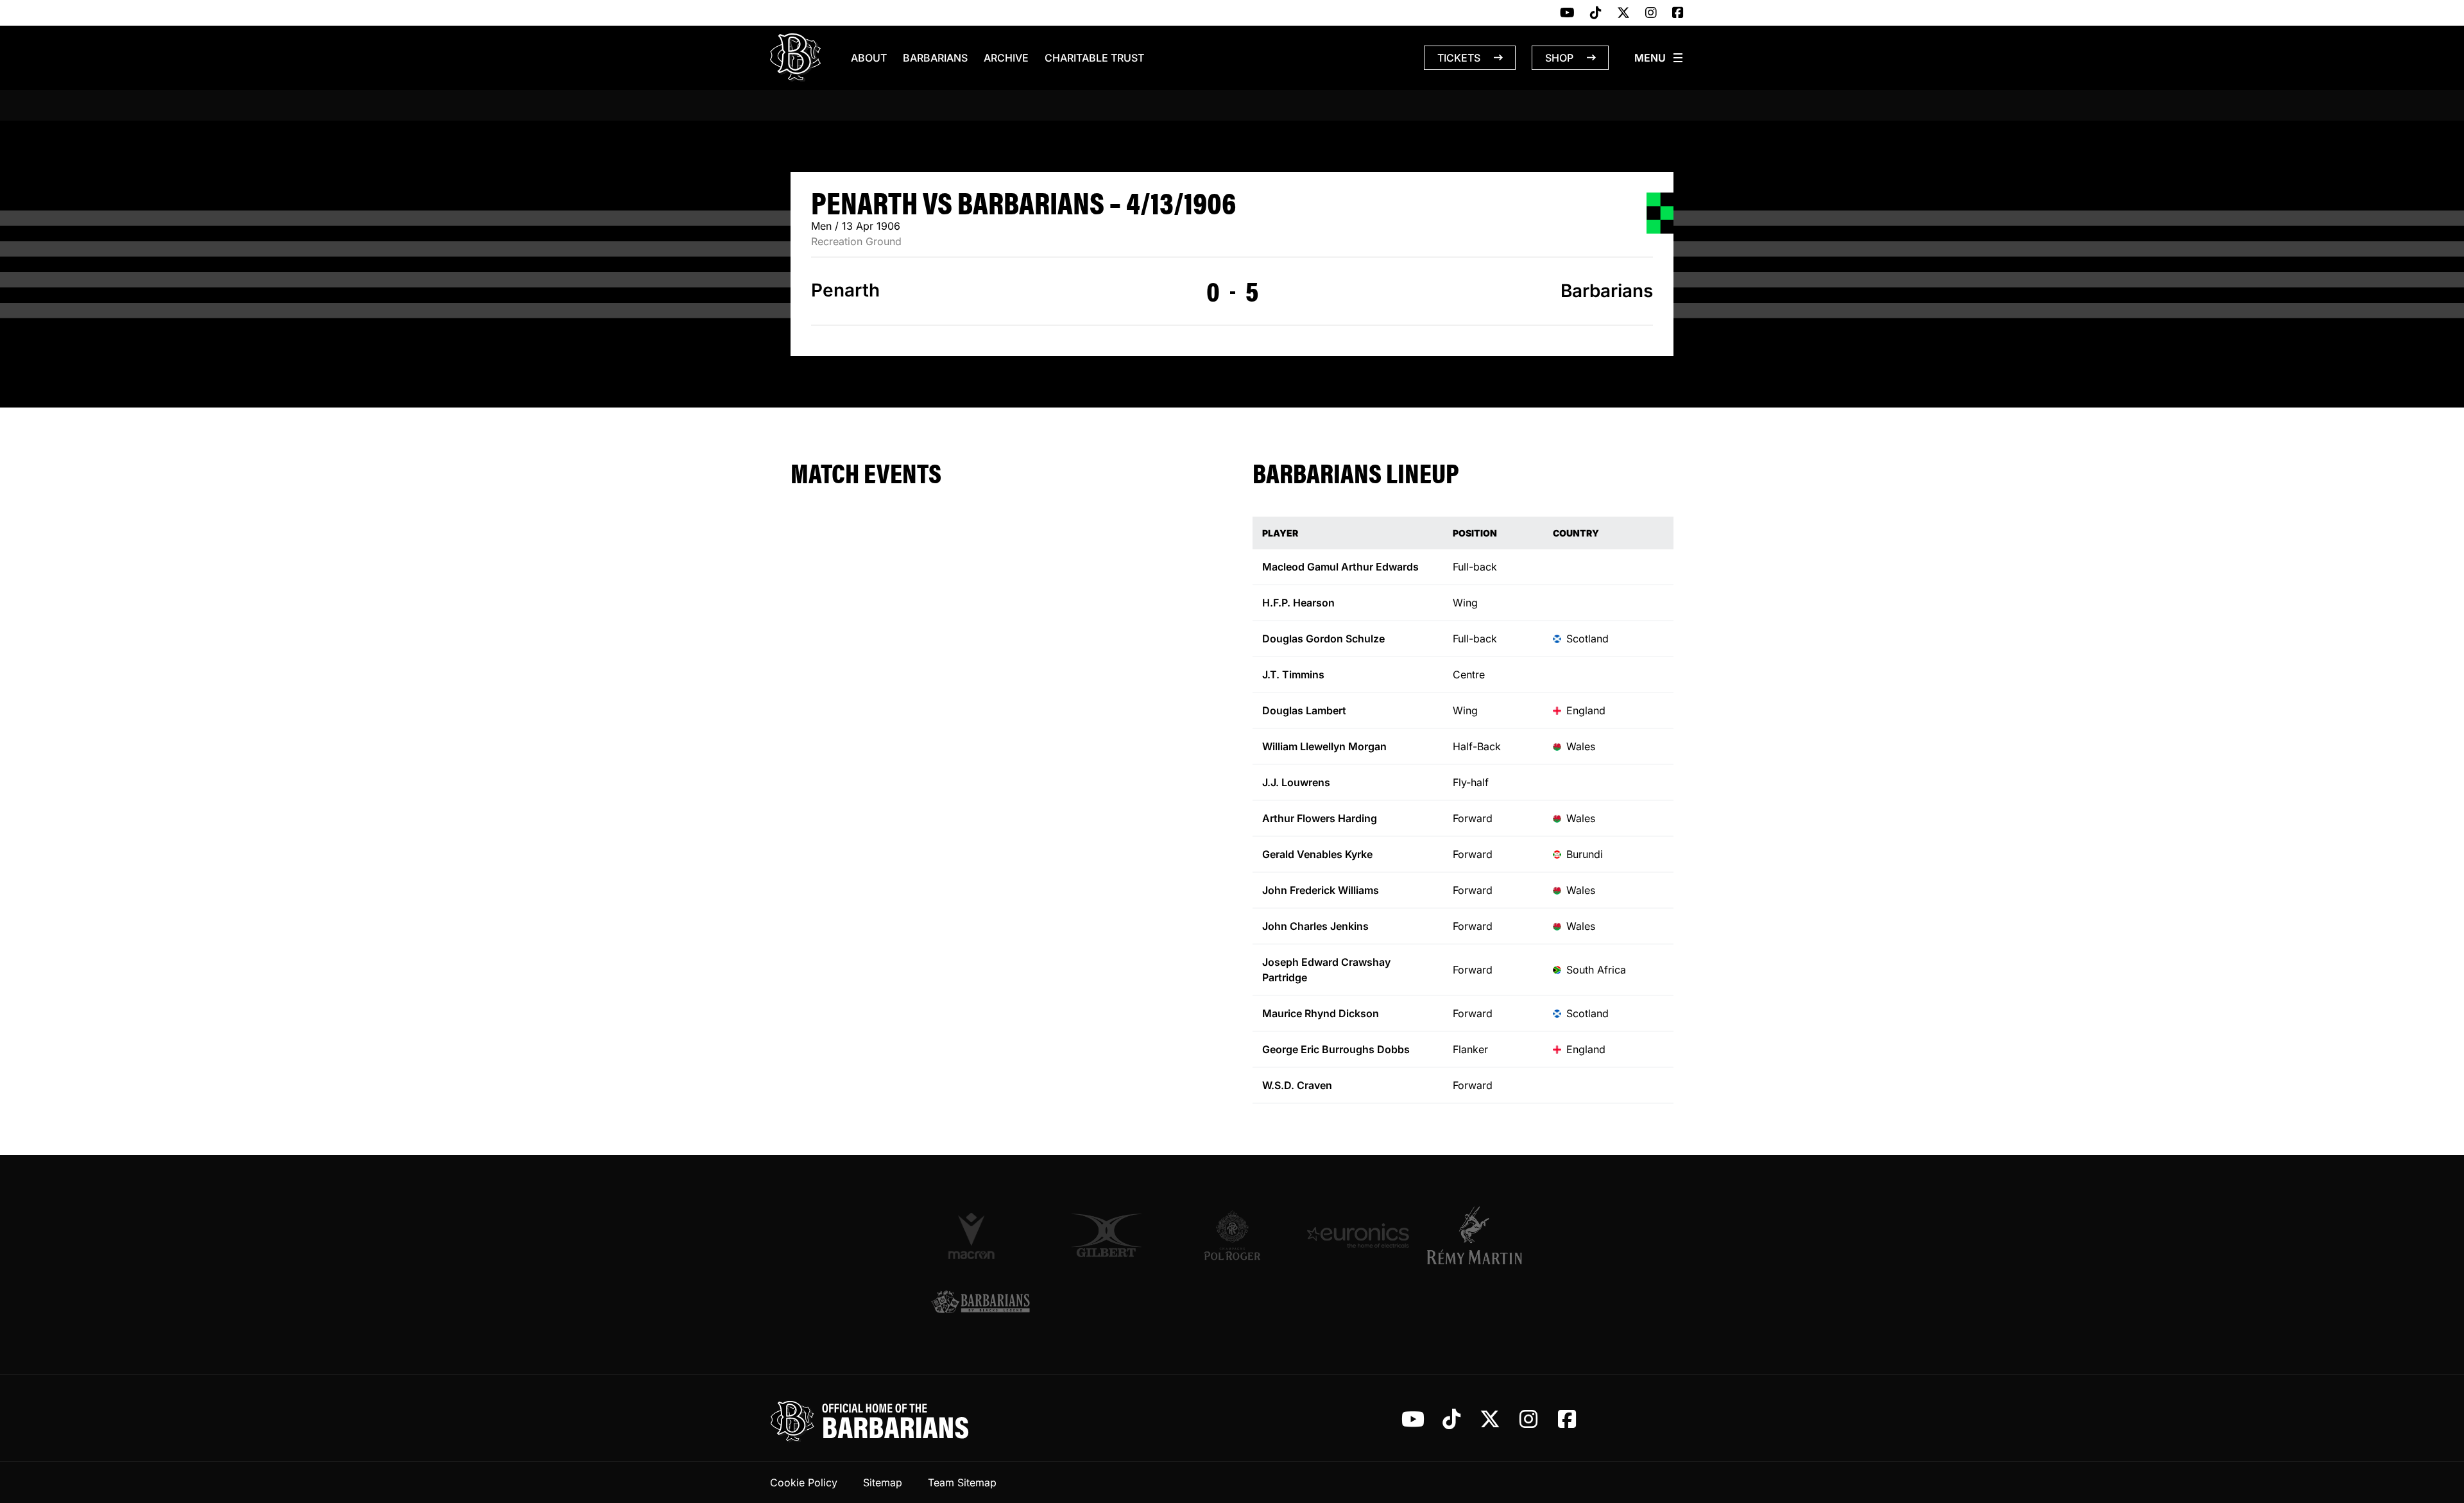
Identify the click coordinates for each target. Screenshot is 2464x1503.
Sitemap (883, 1482)
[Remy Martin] (1484, 1235)
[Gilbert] (1106, 1235)
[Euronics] (1358, 1235)
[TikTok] (1596, 13)
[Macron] (980, 1235)
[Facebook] (1678, 13)
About (869, 58)
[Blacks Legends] (980, 1303)
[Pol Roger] (1232, 1235)
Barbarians (935, 58)
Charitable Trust (1094, 58)
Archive (1006, 58)
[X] (1623, 13)
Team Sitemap (962, 1482)
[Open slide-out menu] (1659, 58)
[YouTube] (1567, 13)
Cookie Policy (804, 1482)
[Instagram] (1651, 13)
